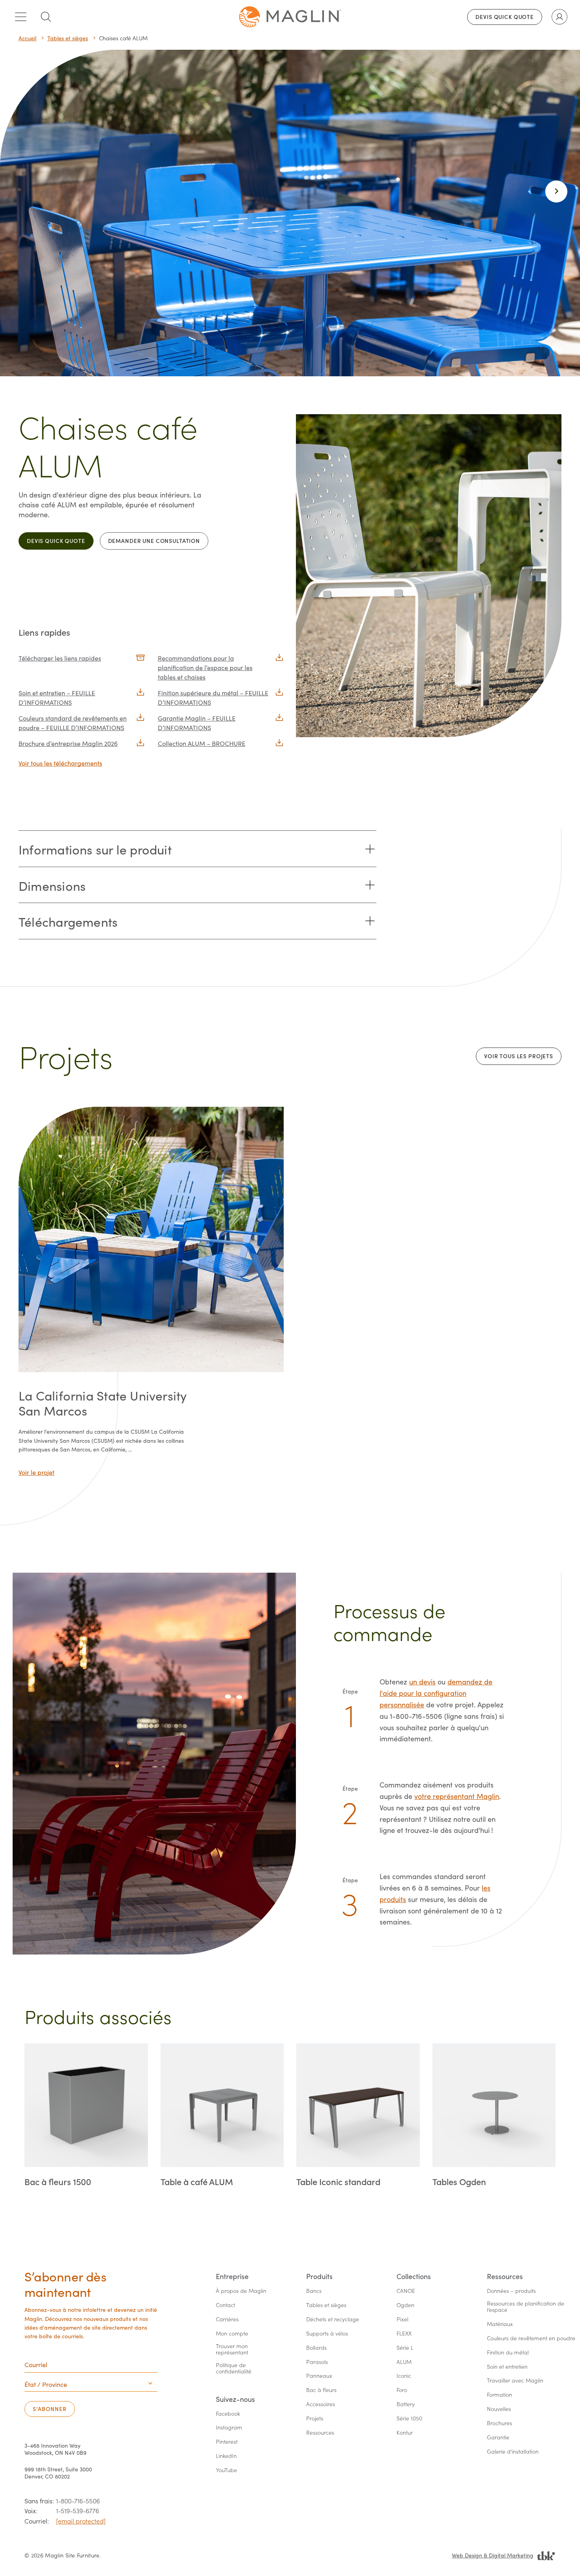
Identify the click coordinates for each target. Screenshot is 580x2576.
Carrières (227, 2320)
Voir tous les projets (519, 1056)
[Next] (556, 192)
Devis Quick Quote (505, 17)
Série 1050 (409, 2419)
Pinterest (227, 2442)
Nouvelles (499, 2409)
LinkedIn (226, 2456)
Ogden (405, 2305)
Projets (315, 2419)
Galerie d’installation (513, 2452)
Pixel (402, 2320)
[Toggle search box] (46, 17)
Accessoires (321, 2404)
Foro (402, 2390)
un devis (422, 1682)
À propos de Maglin (241, 2291)
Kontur (405, 2433)
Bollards (316, 2348)
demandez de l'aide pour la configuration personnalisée (436, 1693)
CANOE (406, 2291)
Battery (406, 2404)
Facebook (228, 2414)
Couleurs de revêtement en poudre (531, 2338)
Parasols (317, 2362)
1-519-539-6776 (78, 2511)
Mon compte (232, 2334)
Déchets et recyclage (333, 2320)
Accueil (27, 38)
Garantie (498, 2438)
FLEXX (404, 2334)
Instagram (229, 2428)
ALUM (404, 2362)
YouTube (226, 2470)
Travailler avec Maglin (515, 2381)
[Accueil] (290, 17)
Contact (225, 2305)
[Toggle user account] (559, 17)
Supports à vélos (327, 2334)
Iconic (404, 2376)
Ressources (320, 2433)
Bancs (314, 2291)
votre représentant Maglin (457, 1796)
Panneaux (319, 2376)
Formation (500, 2395)
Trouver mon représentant (233, 2350)
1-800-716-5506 (78, 2501)
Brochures (500, 2423)
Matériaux (500, 2324)
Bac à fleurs (321, 2390)
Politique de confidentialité (234, 2369)
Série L (405, 2348)
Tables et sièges (68, 38)
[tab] (197, 849)
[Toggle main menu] (21, 17)
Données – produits (511, 2291)
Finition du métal (508, 2353)
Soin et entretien (507, 2367)
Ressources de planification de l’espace (526, 2307)
